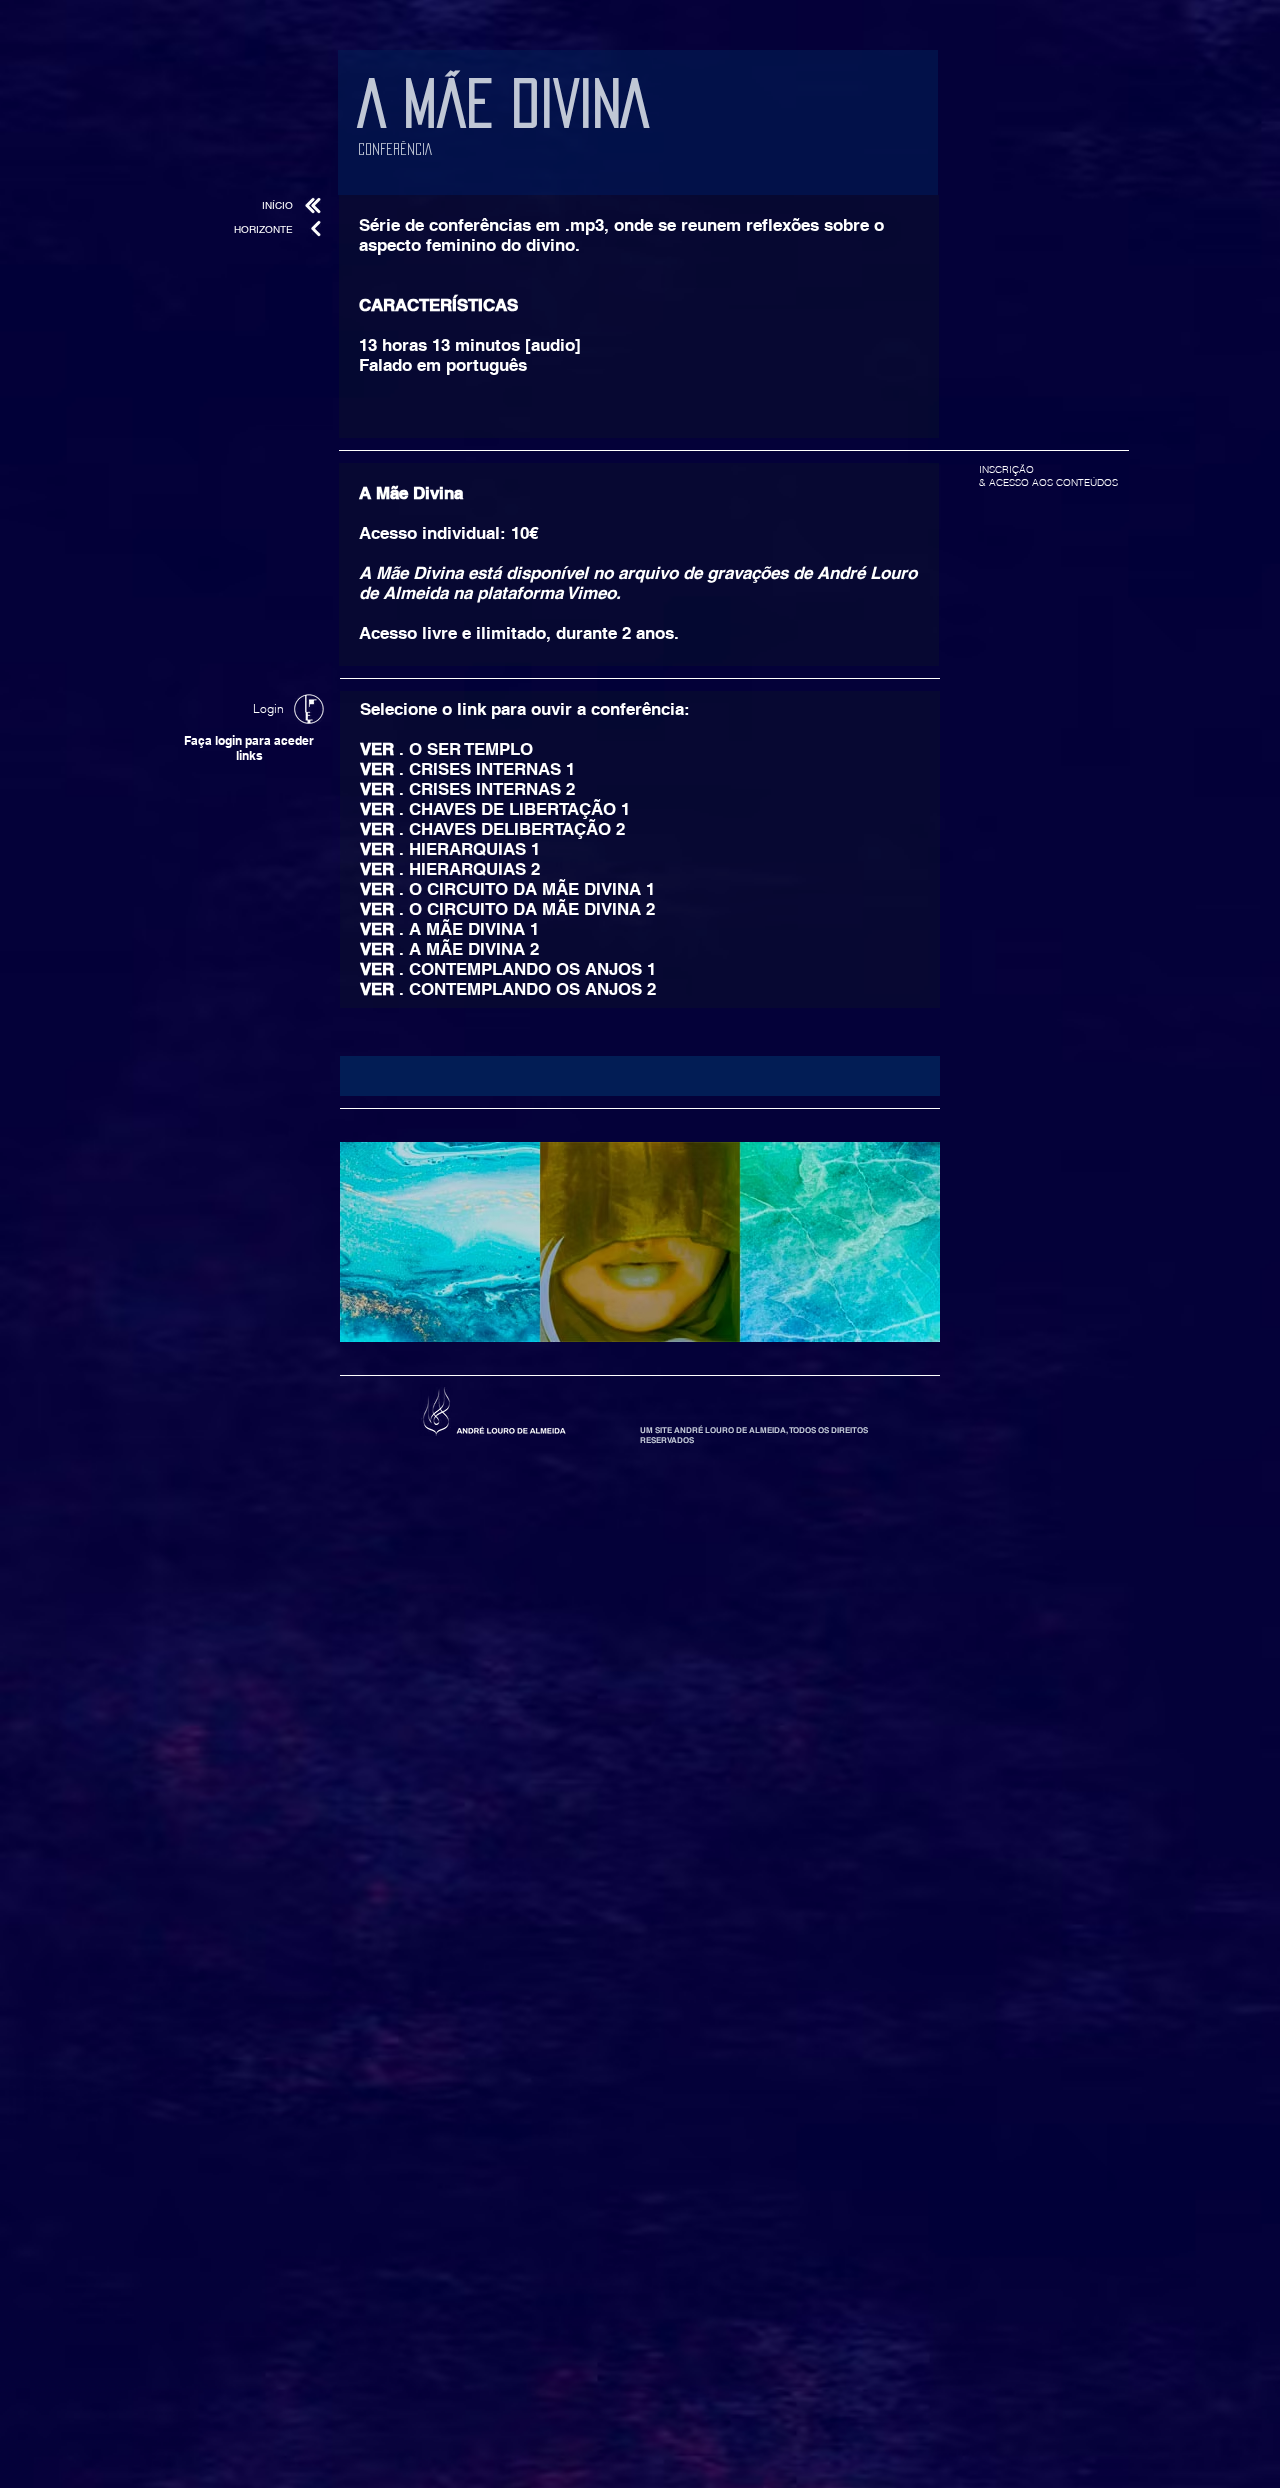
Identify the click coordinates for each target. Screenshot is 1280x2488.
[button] (640, 1076)
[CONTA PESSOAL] (309, 709)
